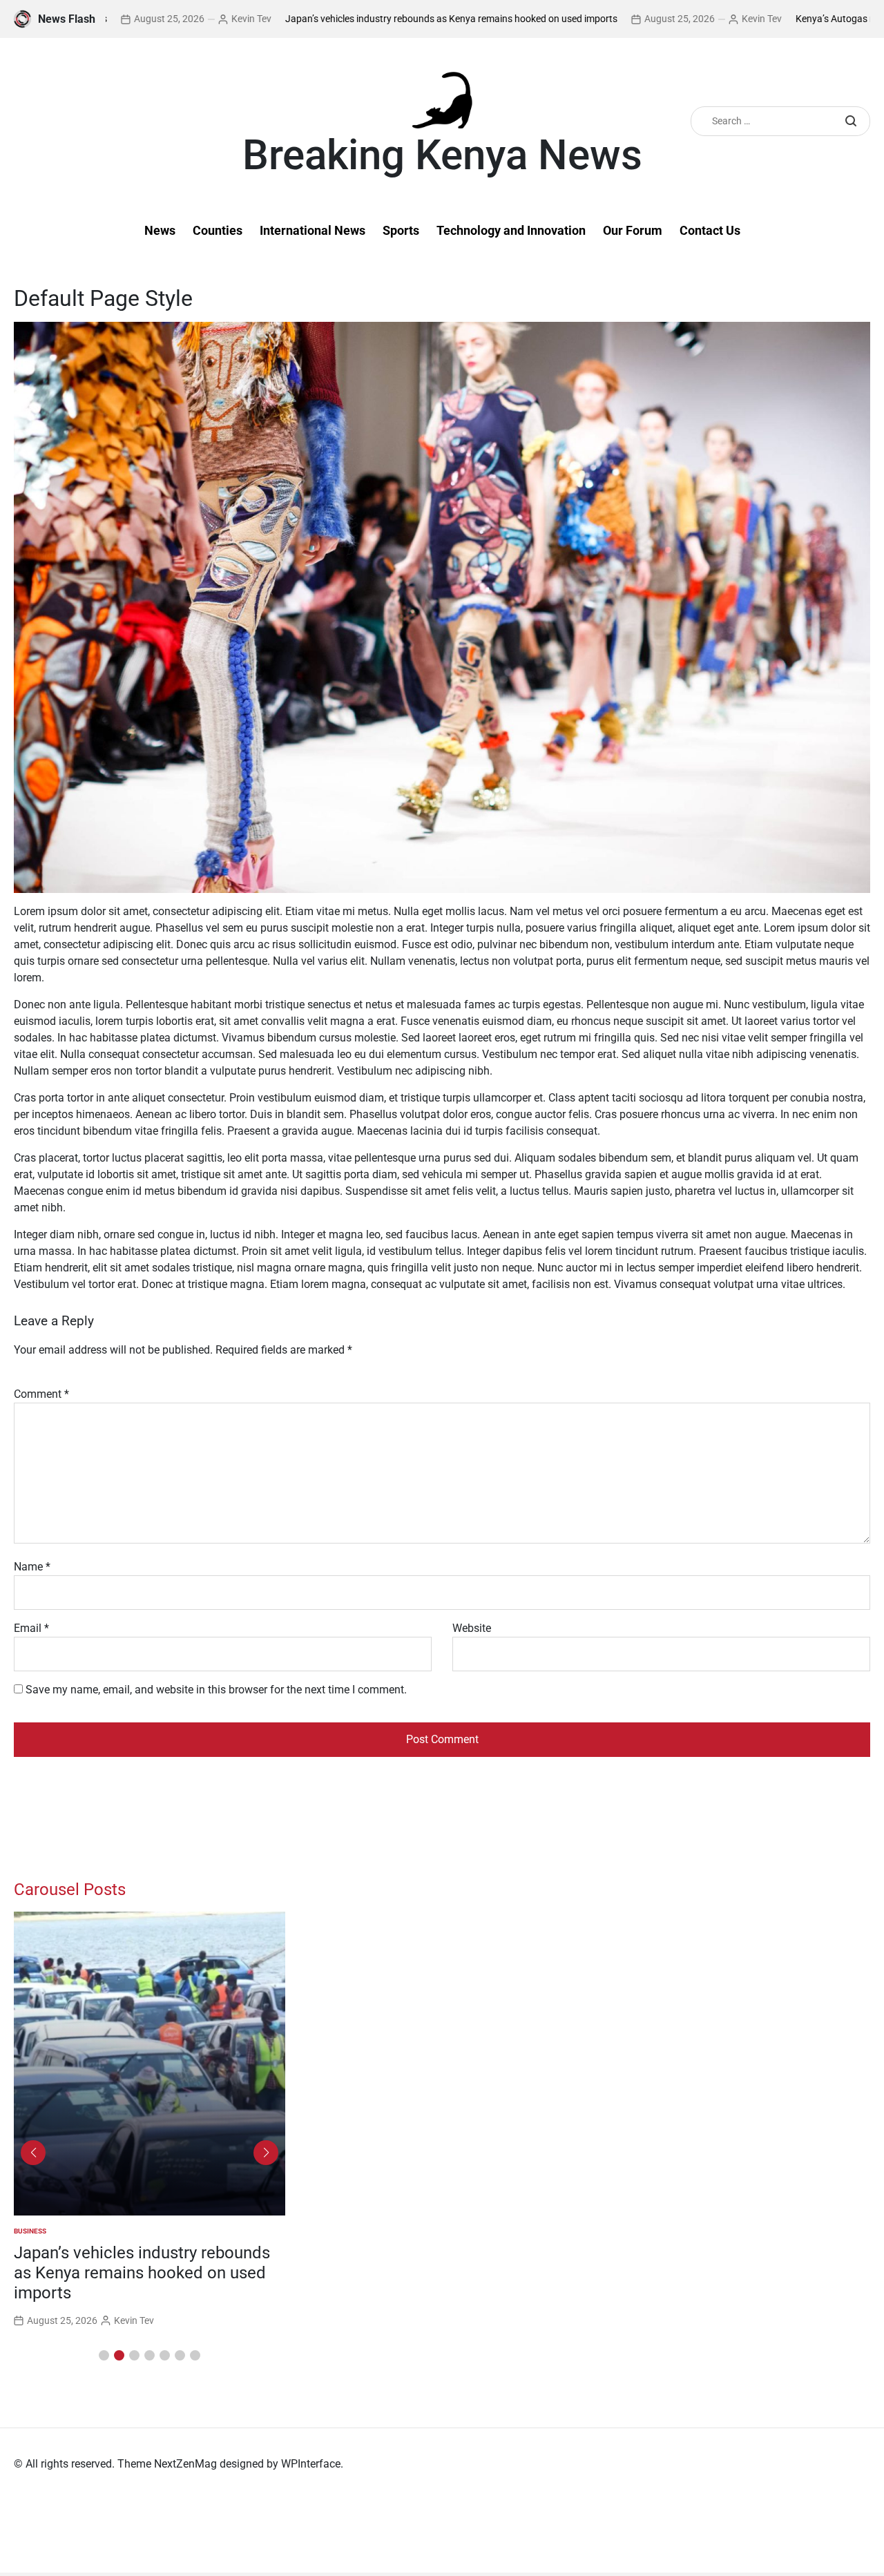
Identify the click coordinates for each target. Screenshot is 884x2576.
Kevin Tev (173, 19)
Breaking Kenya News (442, 155)
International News (313, 230)
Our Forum (633, 230)
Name (32, 1567)
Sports (401, 230)
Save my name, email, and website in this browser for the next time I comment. (216, 1690)
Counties (218, 230)
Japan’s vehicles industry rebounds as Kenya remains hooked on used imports (373, 19)
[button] (104, 2355)
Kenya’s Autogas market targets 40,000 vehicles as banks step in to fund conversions (141, 2273)
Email (31, 1628)
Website (472, 1628)
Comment (41, 1394)
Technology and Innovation (511, 230)
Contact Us (710, 230)
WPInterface (311, 2464)
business (30, 2231)
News (160, 230)
